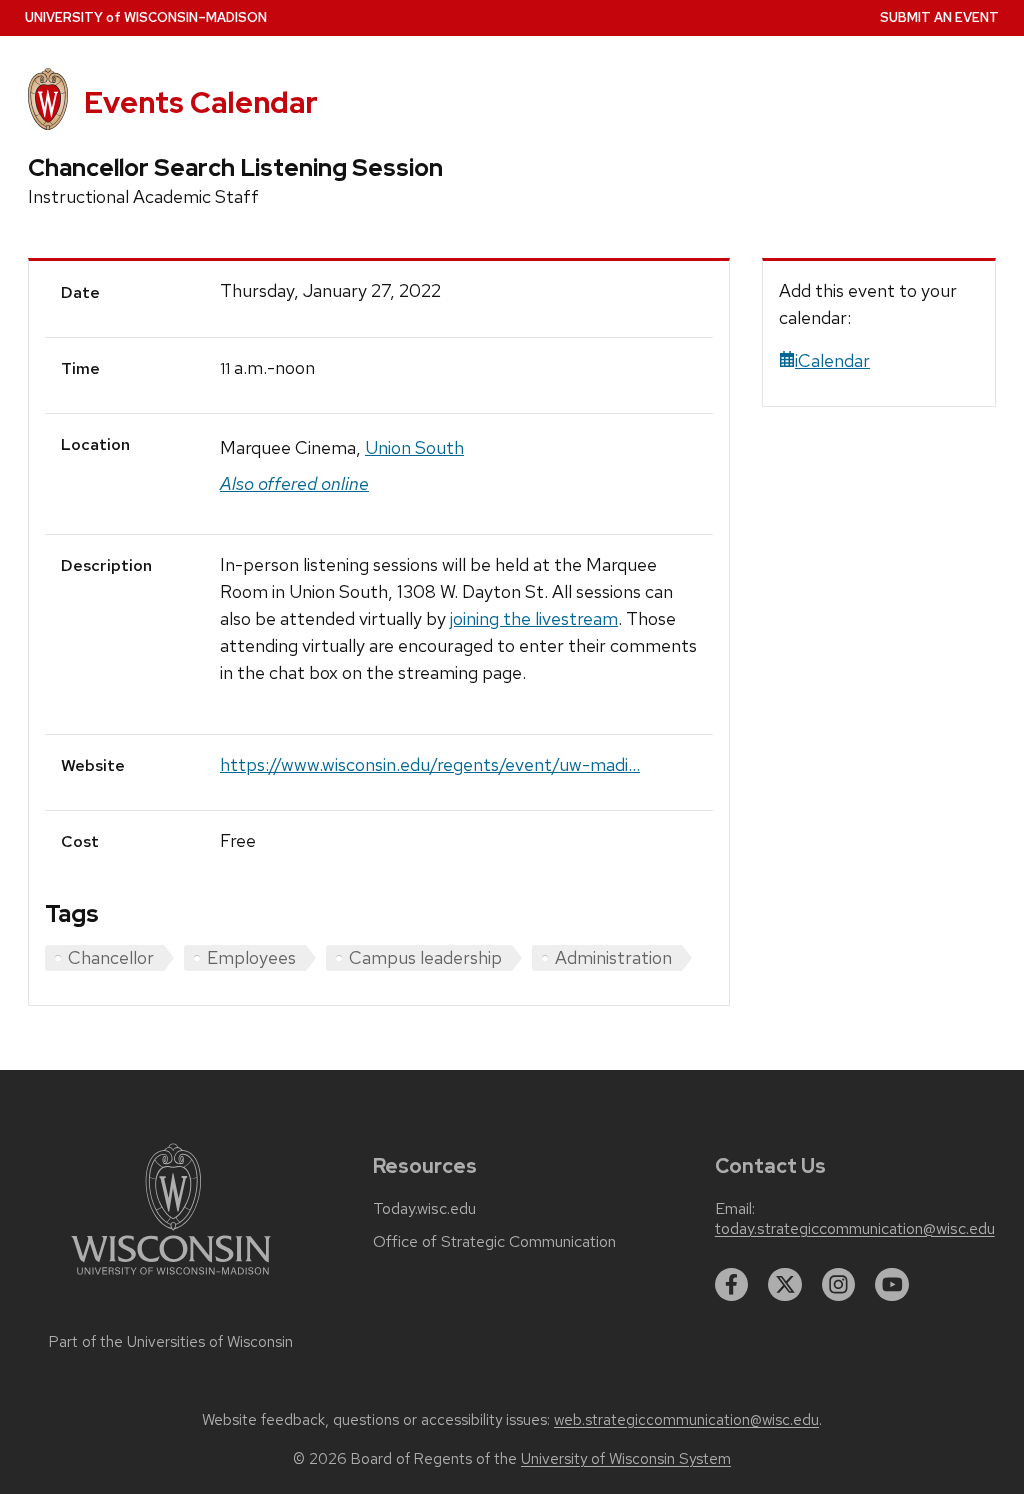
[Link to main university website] (171, 1278)
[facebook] (732, 1285)
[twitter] (785, 1285)
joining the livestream (534, 618)
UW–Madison (146, 17)
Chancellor (111, 957)
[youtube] (892, 1285)
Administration (613, 957)
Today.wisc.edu (424, 1209)
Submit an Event (939, 17)
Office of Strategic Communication (494, 1242)
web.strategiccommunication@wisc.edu (686, 1420)
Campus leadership (425, 957)
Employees (251, 957)
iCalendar (832, 360)
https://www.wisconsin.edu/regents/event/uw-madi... (430, 764)
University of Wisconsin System (626, 1459)
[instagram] (839, 1285)
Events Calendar (201, 102)
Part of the (171, 1342)
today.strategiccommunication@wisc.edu (855, 1229)
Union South (414, 447)
